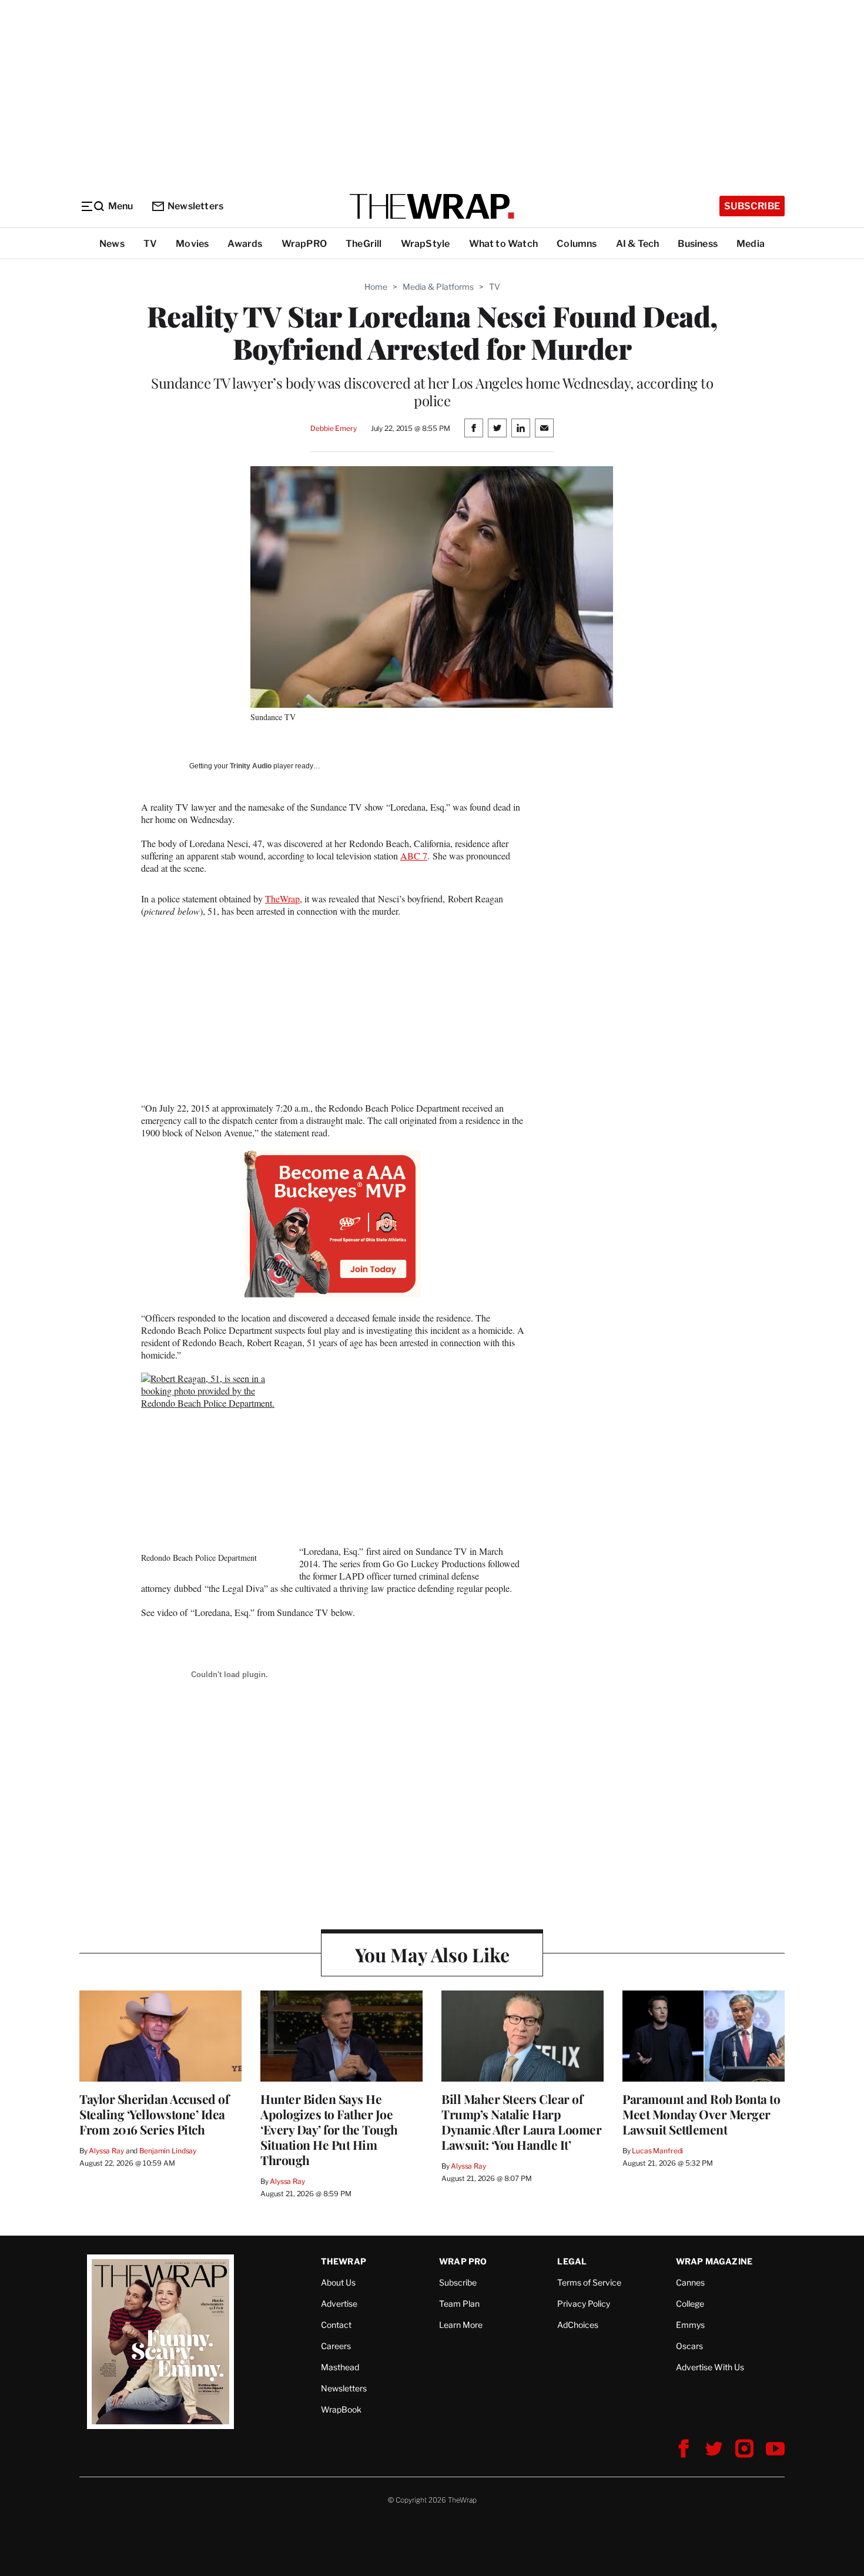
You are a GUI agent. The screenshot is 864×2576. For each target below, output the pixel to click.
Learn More (461, 2325)
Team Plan (459, 2304)
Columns (577, 244)
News (112, 244)
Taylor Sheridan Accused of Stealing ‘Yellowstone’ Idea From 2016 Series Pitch (154, 2114)
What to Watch (504, 244)
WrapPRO (304, 244)
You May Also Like (432, 1954)
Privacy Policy (584, 2304)
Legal (572, 2261)
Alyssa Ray (106, 2151)
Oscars (689, 2346)
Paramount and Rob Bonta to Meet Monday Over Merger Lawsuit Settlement (701, 2114)
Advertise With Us (710, 2367)
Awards (245, 244)
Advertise (339, 2304)
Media (751, 244)
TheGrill (364, 244)
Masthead (340, 2367)
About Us (338, 2282)
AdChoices (578, 2325)
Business (698, 244)
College (690, 2304)
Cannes (690, 2282)
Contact (336, 2325)
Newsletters (195, 206)
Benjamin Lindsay (168, 2151)
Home (376, 287)
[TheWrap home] (432, 206)
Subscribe (752, 206)
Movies (192, 244)
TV (150, 244)
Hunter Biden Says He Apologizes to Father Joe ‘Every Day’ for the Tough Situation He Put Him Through (329, 2129)
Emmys (690, 2325)
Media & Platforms (438, 287)
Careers (336, 2346)
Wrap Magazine (714, 2261)
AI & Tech (638, 244)
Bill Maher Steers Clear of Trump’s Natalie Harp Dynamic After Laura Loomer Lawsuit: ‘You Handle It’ (521, 2122)
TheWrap (282, 899)
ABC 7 (414, 856)
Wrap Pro (463, 2261)
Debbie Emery (333, 428)
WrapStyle (426, 244)
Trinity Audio (251, 766)
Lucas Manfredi (657, 2151)
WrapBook (341, 2409)
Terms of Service (589, 2282)
